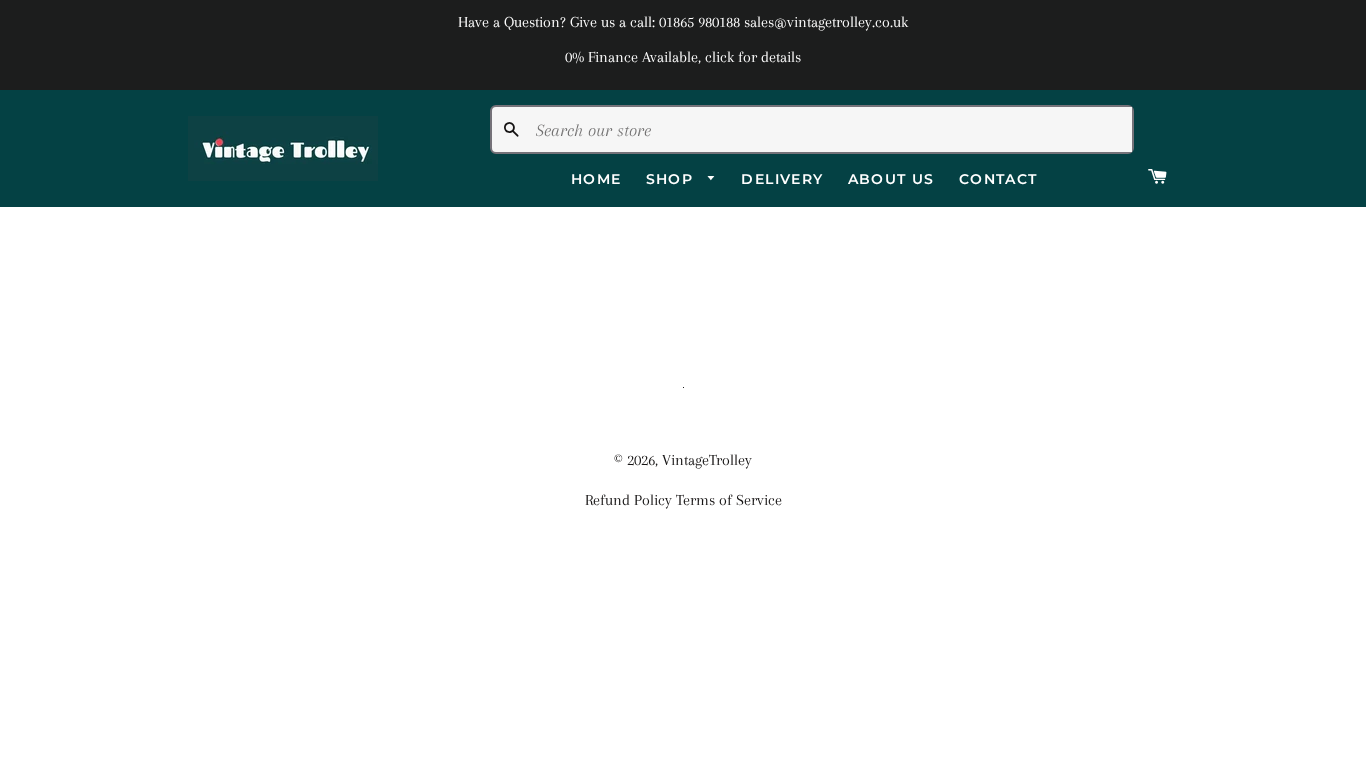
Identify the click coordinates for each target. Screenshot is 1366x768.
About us (891, 179)
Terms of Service (729, 500)
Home (596, 179)
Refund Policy (628, 500)
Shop (672, 179)
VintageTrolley (707, 460)
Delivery (782, 179)
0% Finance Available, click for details (683, 57)
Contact (998, 179)
